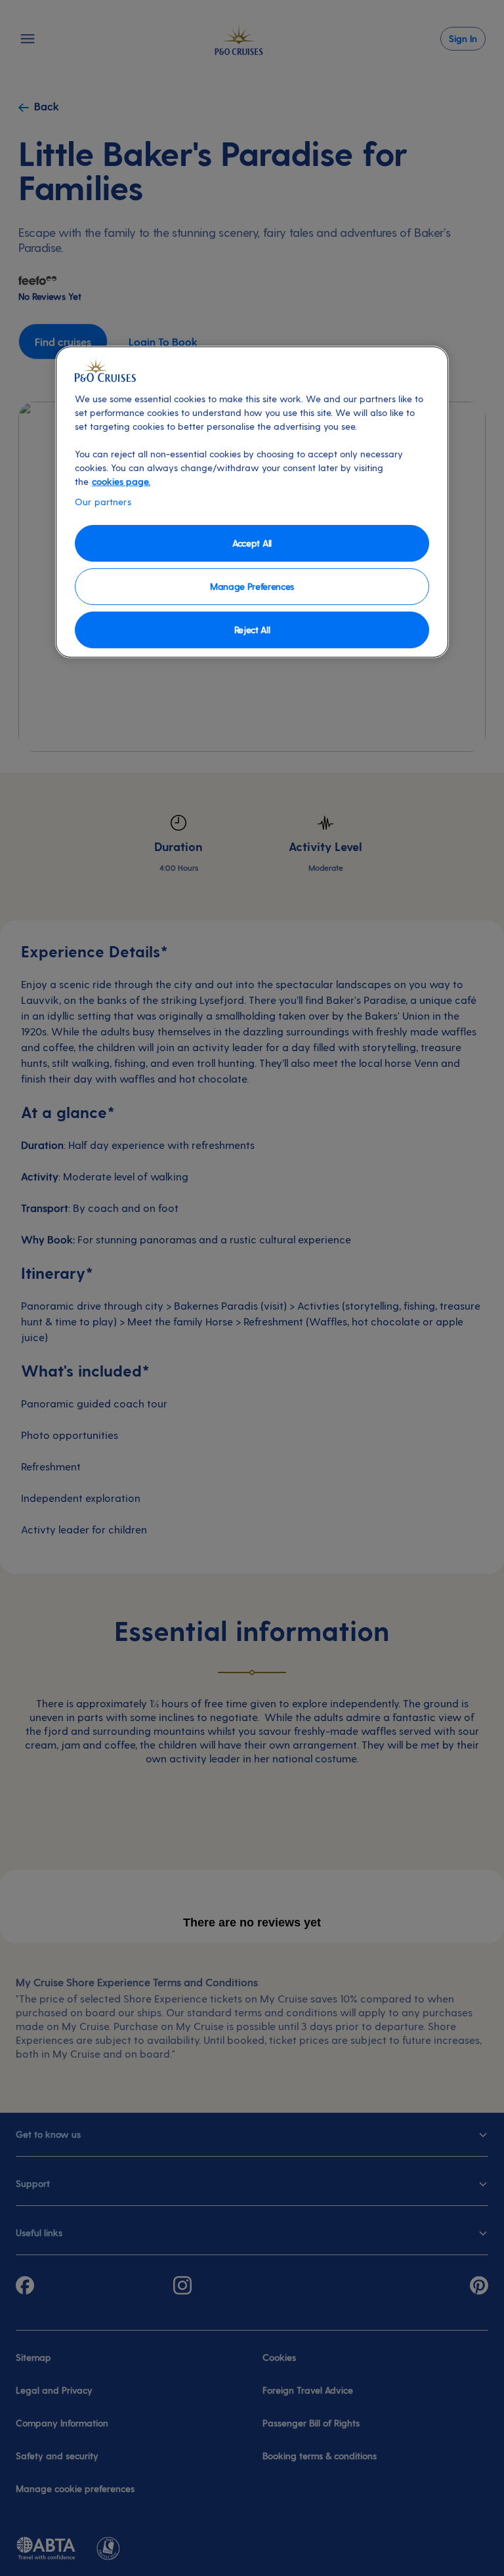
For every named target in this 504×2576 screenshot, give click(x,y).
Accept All (252, 543)
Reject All (252, 630)
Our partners (103, 502)
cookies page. (121, 481)
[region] (252, 502)
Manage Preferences (252, 586)
